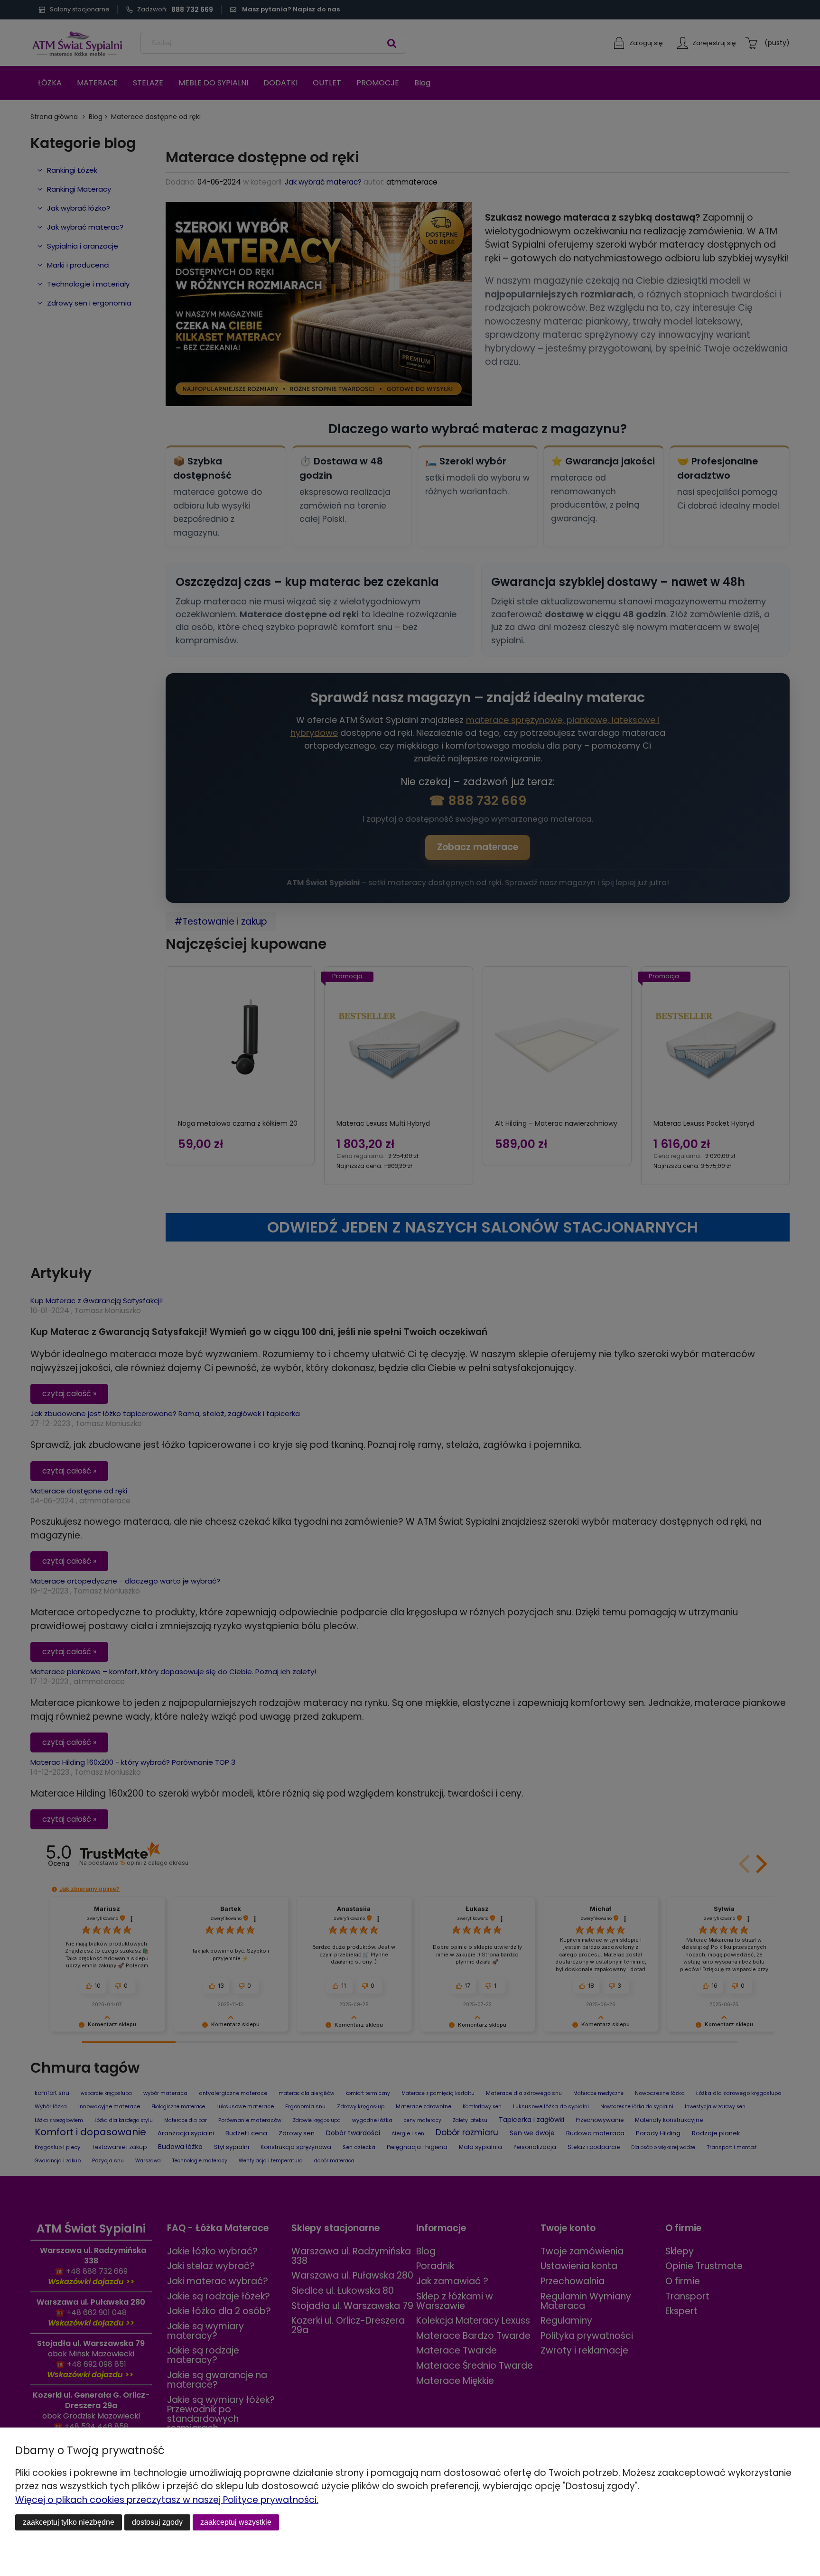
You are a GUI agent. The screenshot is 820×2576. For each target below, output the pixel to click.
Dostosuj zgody (157, 2522)
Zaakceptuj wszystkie (236, 2522)
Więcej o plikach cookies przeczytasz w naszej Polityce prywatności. (167, 2500)
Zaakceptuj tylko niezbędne (69, 2522)
